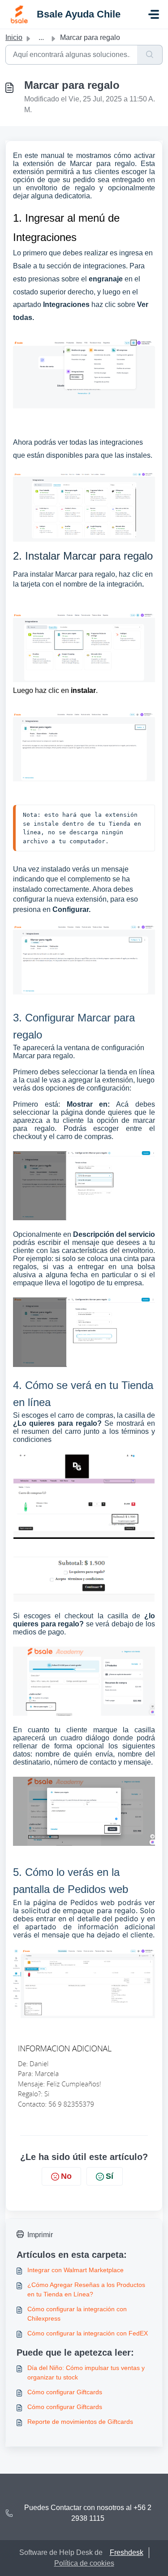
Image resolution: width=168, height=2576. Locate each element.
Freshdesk (127, 2552)
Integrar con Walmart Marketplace (75, 2270)
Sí (110, 2176)
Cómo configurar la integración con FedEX (88, 2333)
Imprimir (40, 2235)
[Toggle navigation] (154, 14)
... (41, 37)
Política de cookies (84, 2563)
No (66, 2176)
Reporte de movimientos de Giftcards (80, 2422)
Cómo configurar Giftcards (65, 2392)
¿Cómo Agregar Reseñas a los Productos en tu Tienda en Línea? (86, 2289)
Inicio (14, 37)
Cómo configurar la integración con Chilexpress (77, 2314)
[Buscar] (150, 55)
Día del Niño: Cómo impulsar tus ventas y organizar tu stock (86, 2372)
